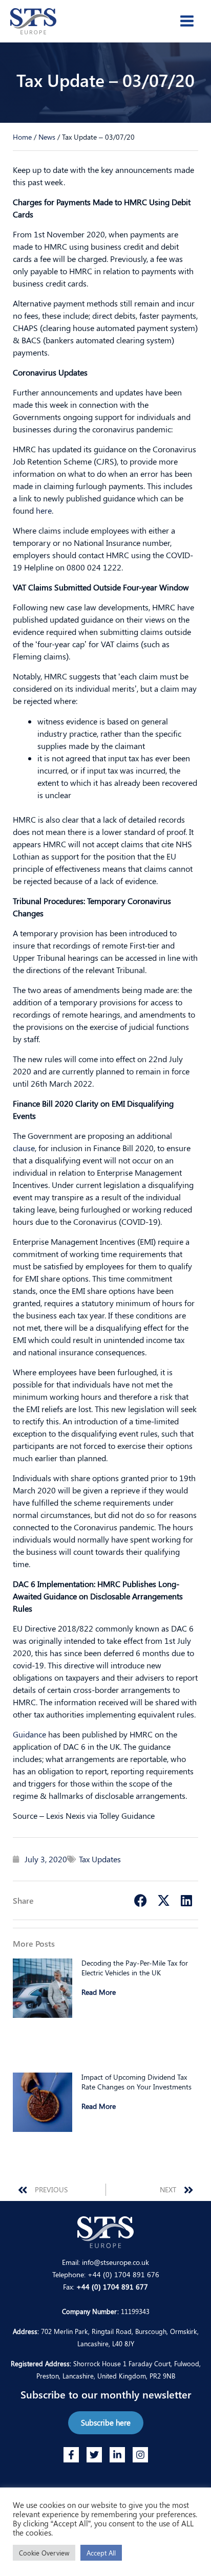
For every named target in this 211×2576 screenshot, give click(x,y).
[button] (141, 1900)
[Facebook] (71, 2455)
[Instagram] (140, 2455)
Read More (99, 1992)
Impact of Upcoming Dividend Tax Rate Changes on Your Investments (136, 2082)
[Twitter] (94, 2455)
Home (22, 137)
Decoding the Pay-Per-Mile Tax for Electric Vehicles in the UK (135, 1968)
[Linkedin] (117, 2455)
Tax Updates (100, 1859)
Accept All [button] (101, 2553)
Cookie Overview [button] (44, 2553)
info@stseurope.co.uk (115, 2262)
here (44, 510)
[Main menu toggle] (187, 21)
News (47, 137)
